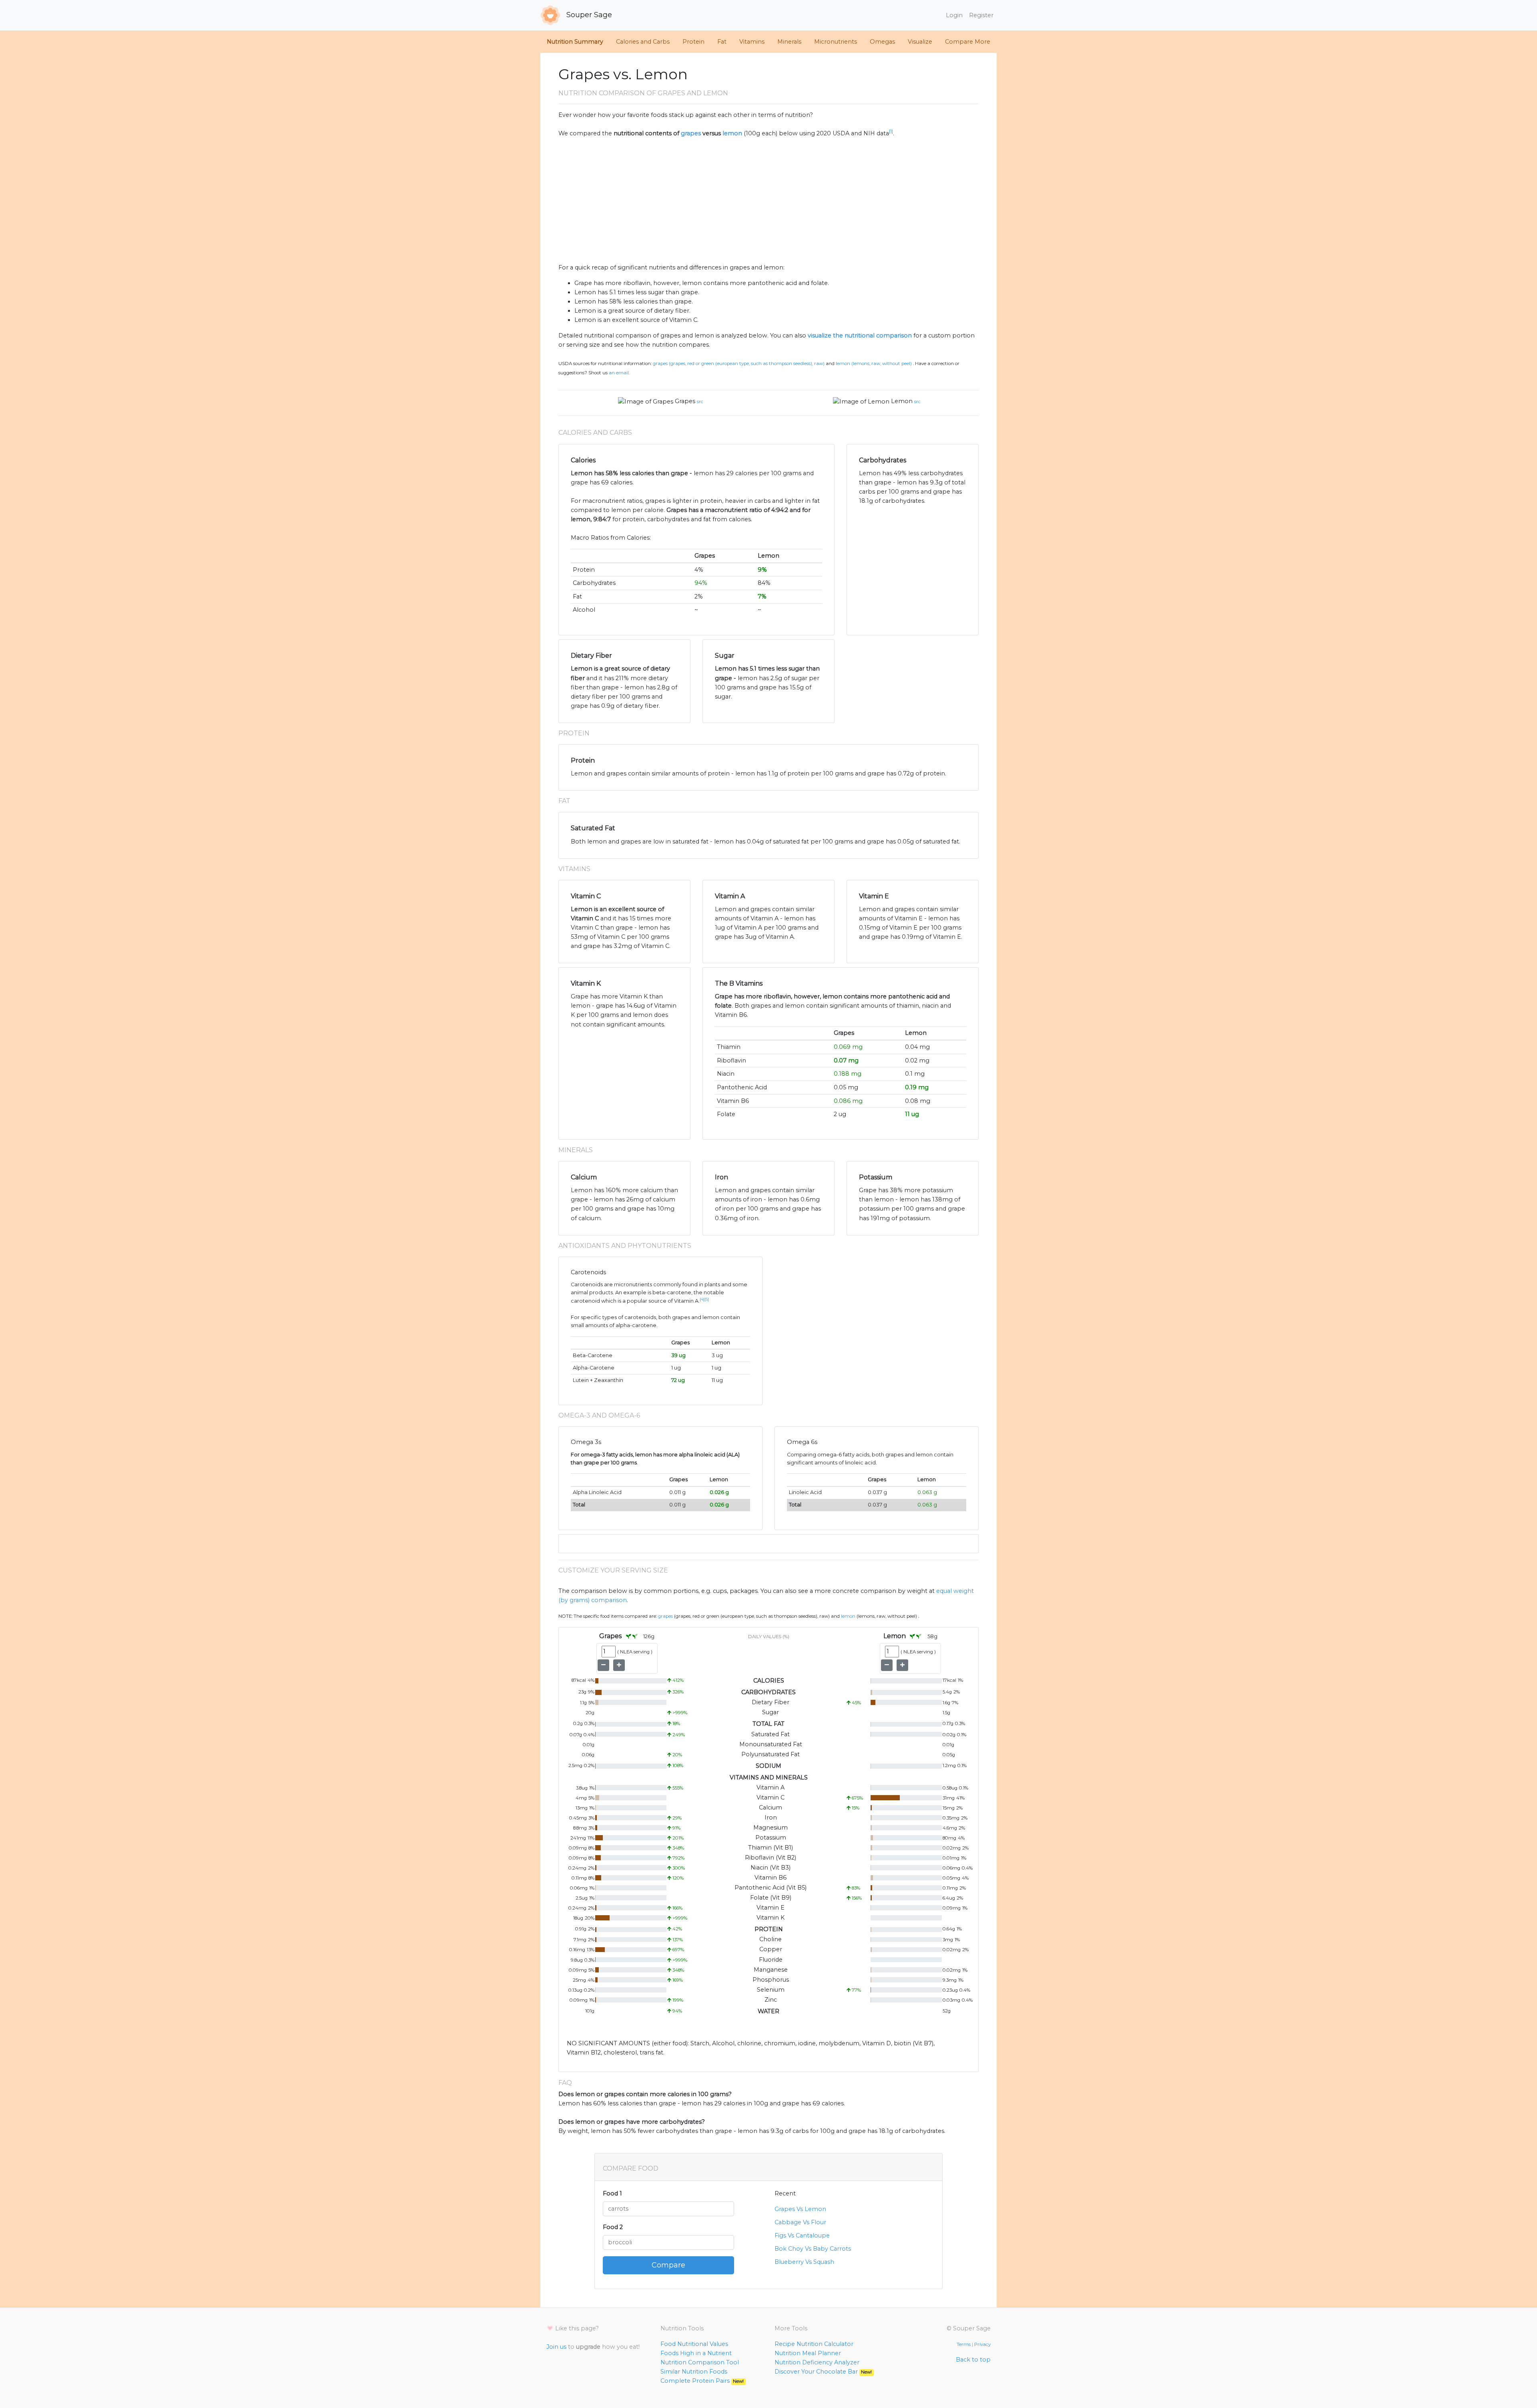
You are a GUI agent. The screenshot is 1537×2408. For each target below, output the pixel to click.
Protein (693, 42)
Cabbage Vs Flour (800, 2222)
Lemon (902, 401)
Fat (722, 42)
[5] (707, 1299)
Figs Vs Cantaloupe (802, 2235)
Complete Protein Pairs (702, 2381)
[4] (702, 1299)
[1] (891, 132)
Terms (964, 2344)
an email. (619, 373)
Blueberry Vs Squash (804, 2262)
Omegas (882, 42)
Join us (556, 2347)
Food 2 (613, 2227)
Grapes (685, 401)
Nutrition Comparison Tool (700, 2362)
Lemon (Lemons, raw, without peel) (874, 364)
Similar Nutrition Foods (694, 2372)
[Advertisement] (768, 201)
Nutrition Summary (575, 42)
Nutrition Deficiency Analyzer (817, 2362)
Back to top (973, 2360)
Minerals (789, 42)
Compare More (968, 42)
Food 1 (612, 2193)
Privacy (982, 2344)
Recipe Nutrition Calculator (814, 2344)
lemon (732, 133)
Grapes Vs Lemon (800, 2209)
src (700, 402)
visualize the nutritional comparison (860, 335)
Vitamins (752, 42)
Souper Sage (588, 15)
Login (954, 15)
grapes (691, 133)
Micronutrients (836, 42)
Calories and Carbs (643, 42)
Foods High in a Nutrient (696, 2353)
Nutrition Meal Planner (808, 2353)
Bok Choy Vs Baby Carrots (813, 2249)
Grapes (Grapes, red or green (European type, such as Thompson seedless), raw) (739, 364)
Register (981, 15)
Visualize (920, 42)
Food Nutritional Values (694, 2344)
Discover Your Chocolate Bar (823, 2372)
